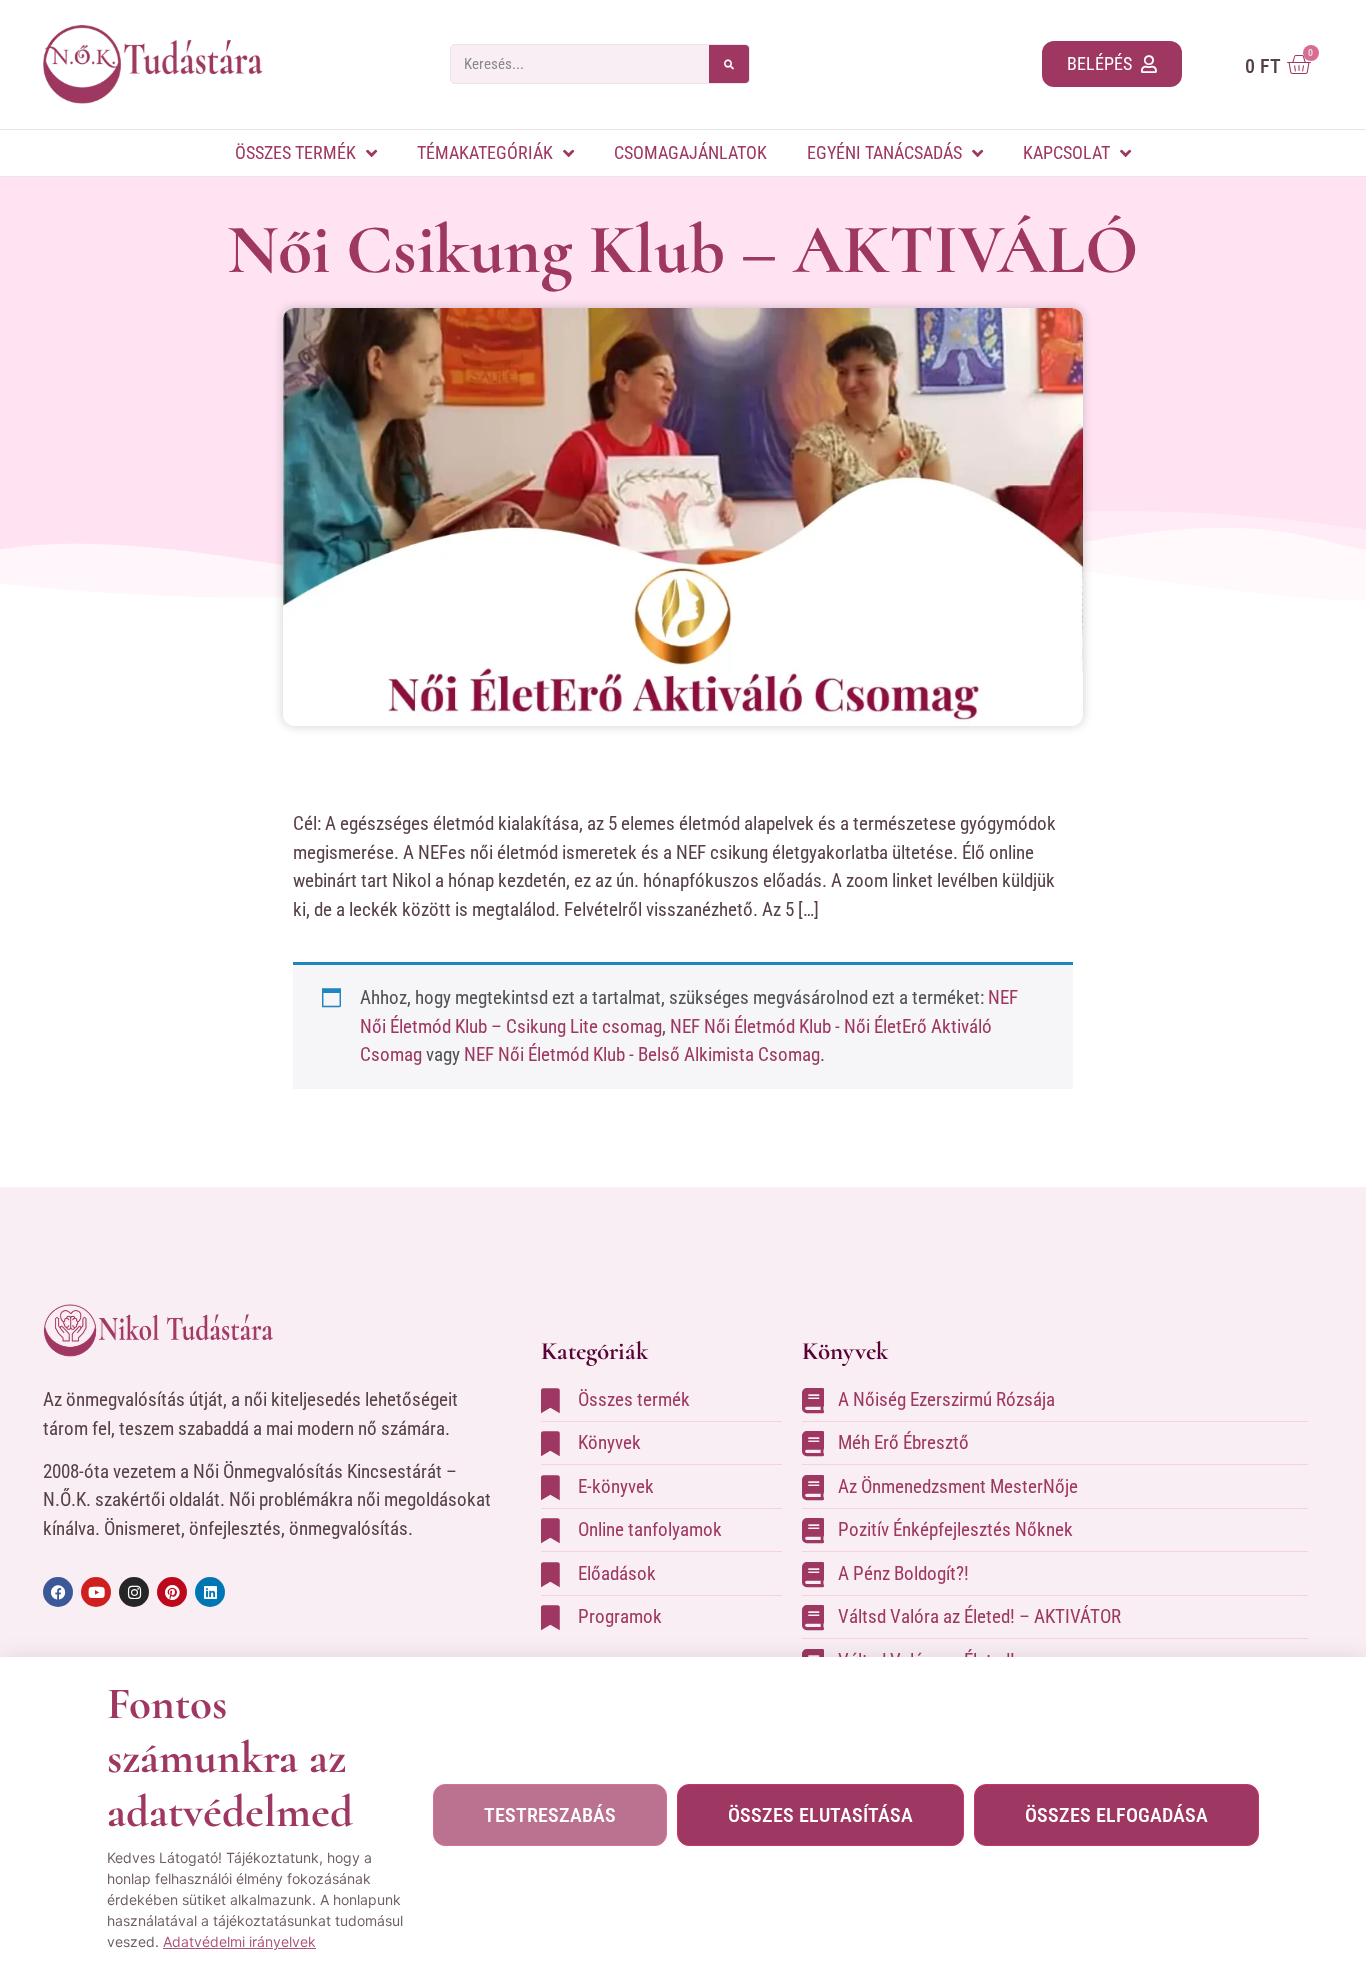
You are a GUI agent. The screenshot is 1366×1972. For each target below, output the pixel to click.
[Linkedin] (210, 1592)
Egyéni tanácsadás (884, 152)
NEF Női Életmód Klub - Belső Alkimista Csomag (642, 1054)
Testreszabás (550, 1815)
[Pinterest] (172, 1592)
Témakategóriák (485, 152)
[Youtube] (96, 1592)
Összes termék (295, 152)
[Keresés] (729, 64)
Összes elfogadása (1116, 1815)
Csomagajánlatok (690, 152)
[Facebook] (58, 1592)
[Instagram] (134, 1592)
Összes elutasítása (820, 1815)
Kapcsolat (1066, 152)
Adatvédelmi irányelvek (239, 1941)
